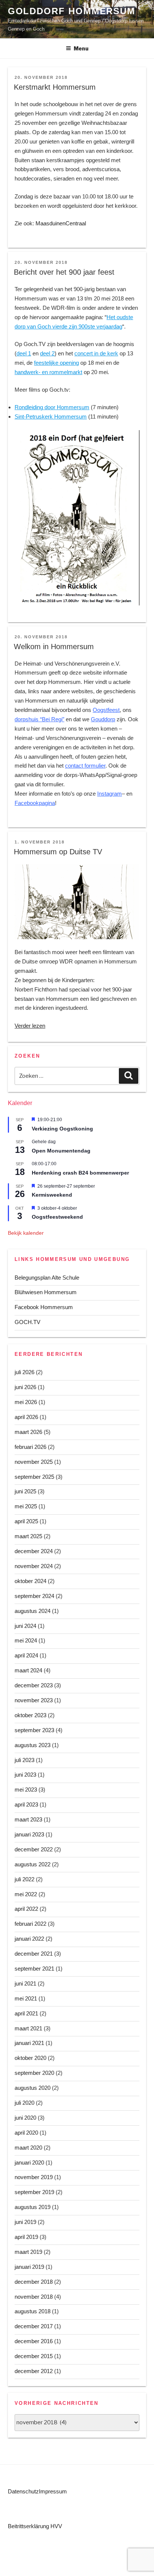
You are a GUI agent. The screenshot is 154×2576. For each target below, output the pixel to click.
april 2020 (26, 2133)
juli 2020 (24, 2103)
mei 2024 (26, 1640)
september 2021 (34, 1969)
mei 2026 (26, 1402)
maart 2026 (28, 1432)
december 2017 (34, 2326)
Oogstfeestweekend (57, 1217)
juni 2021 (25, 1983)
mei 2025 (26, 1506)
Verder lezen (30, 1026)
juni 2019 (25, 2222)
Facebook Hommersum (44, 1307)
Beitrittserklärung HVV (35, 2526)
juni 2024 (25, 1626)
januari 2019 (29, 2267)
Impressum (53, 2491)
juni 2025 (25, 1491)
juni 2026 (25, 1387)
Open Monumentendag (61, 1151)
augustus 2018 (33, 2311)
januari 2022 (29, 1939)
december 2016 (34, 2341)
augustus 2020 (33, 2088)
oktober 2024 (30, 1581)
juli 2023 (24, 1760)
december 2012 (34, 2371)
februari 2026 (30, 1447)
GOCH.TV (27, 1322)
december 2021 (34, 1954)
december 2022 (34, 1849)
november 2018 (34, 2297)
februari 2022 (30, 1924)
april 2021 (26, 2013)
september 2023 (34, 1730)
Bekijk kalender (26, 1233)
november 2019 (34, 2177)
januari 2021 (29, 2043)
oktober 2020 (30, 2058)
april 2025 (26, 1521)
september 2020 (34, 2073)
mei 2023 (26, 1790)
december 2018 (34, 2282)
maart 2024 (28, 1670)
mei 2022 (26, 1894)
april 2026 (26, 1417)
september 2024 (34, 1596)
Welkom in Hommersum (54, 647)
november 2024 (34, 1566)
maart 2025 (28, 1536)
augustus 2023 (33, 1745)
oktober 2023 (30, 1715)
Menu (81, 48)
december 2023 (34, 1685)
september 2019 (34, 2192)
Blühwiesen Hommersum (46, 1292)
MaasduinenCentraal (61, 223)
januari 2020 (29, 2162)
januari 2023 (29, 1834)
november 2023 (34, 1700)
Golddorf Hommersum (72, 11)
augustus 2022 (33, 1864)
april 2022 (26, 1909)
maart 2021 (28, 2028)
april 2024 (26, 1655)
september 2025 (34, 1477)
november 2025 (34, 1462)
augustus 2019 (33, 2207)
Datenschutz (23, 2491)
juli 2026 (24, 1372)
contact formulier (85, 766)
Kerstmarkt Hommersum (55, 87)
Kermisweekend (52, 1195)
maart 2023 (28, 1819)
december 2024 (34, 1551)
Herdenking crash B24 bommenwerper (80, 1173)
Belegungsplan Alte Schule (47, 1278)
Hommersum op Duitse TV (58, 852)
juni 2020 (25, 2118)
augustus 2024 (33, 1611)
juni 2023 (25, 1775)
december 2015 (34, 2356)
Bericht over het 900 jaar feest (64, 272)
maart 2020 (28, 2148)
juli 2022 (24, 1879)
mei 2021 (26, 1998)
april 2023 (26, 1804)
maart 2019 (28, 2252)
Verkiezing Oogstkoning (62, 1129)
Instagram (110, 794)
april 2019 (26, 2237)
